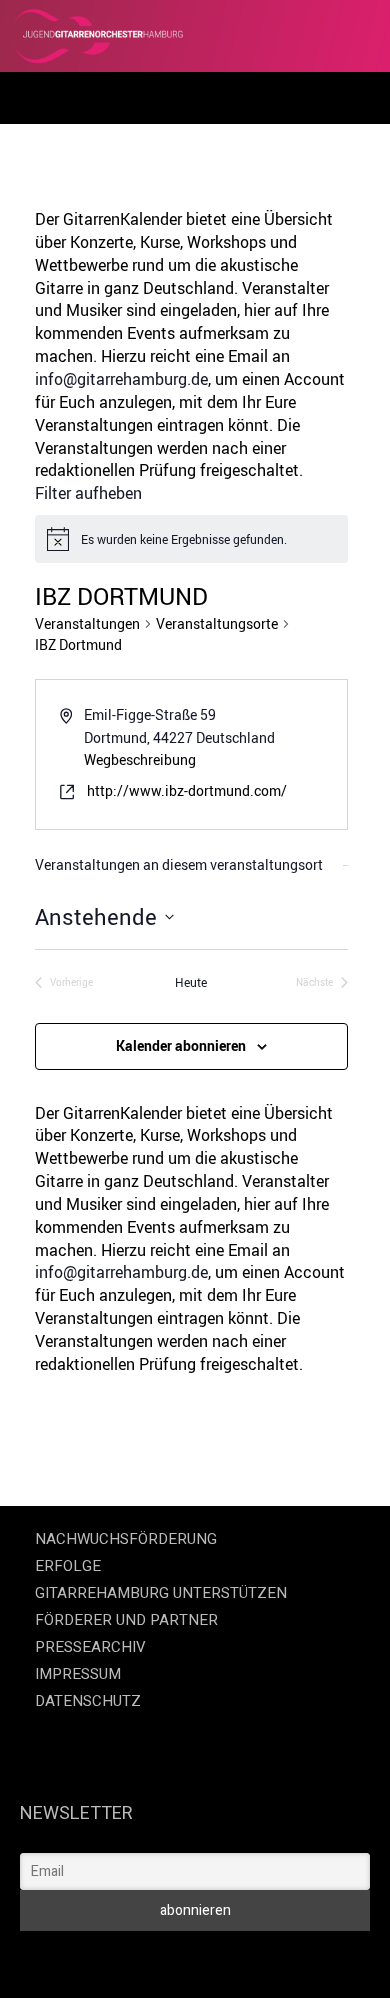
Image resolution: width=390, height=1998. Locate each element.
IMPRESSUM (78, 1674)
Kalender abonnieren (181, 1045)
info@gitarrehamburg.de (121, 379)
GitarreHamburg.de (69, 1958)
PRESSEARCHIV (90, 1647)
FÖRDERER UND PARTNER (126, 1620)
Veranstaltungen (87, 623)
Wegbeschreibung (140, 759)
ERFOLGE (68, 1566)
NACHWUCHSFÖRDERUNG (126, 1539)
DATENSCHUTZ (88, 1701)
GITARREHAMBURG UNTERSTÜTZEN (161, 1593)
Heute (191, 982)
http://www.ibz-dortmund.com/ (187, 790)
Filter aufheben (88, 493)
